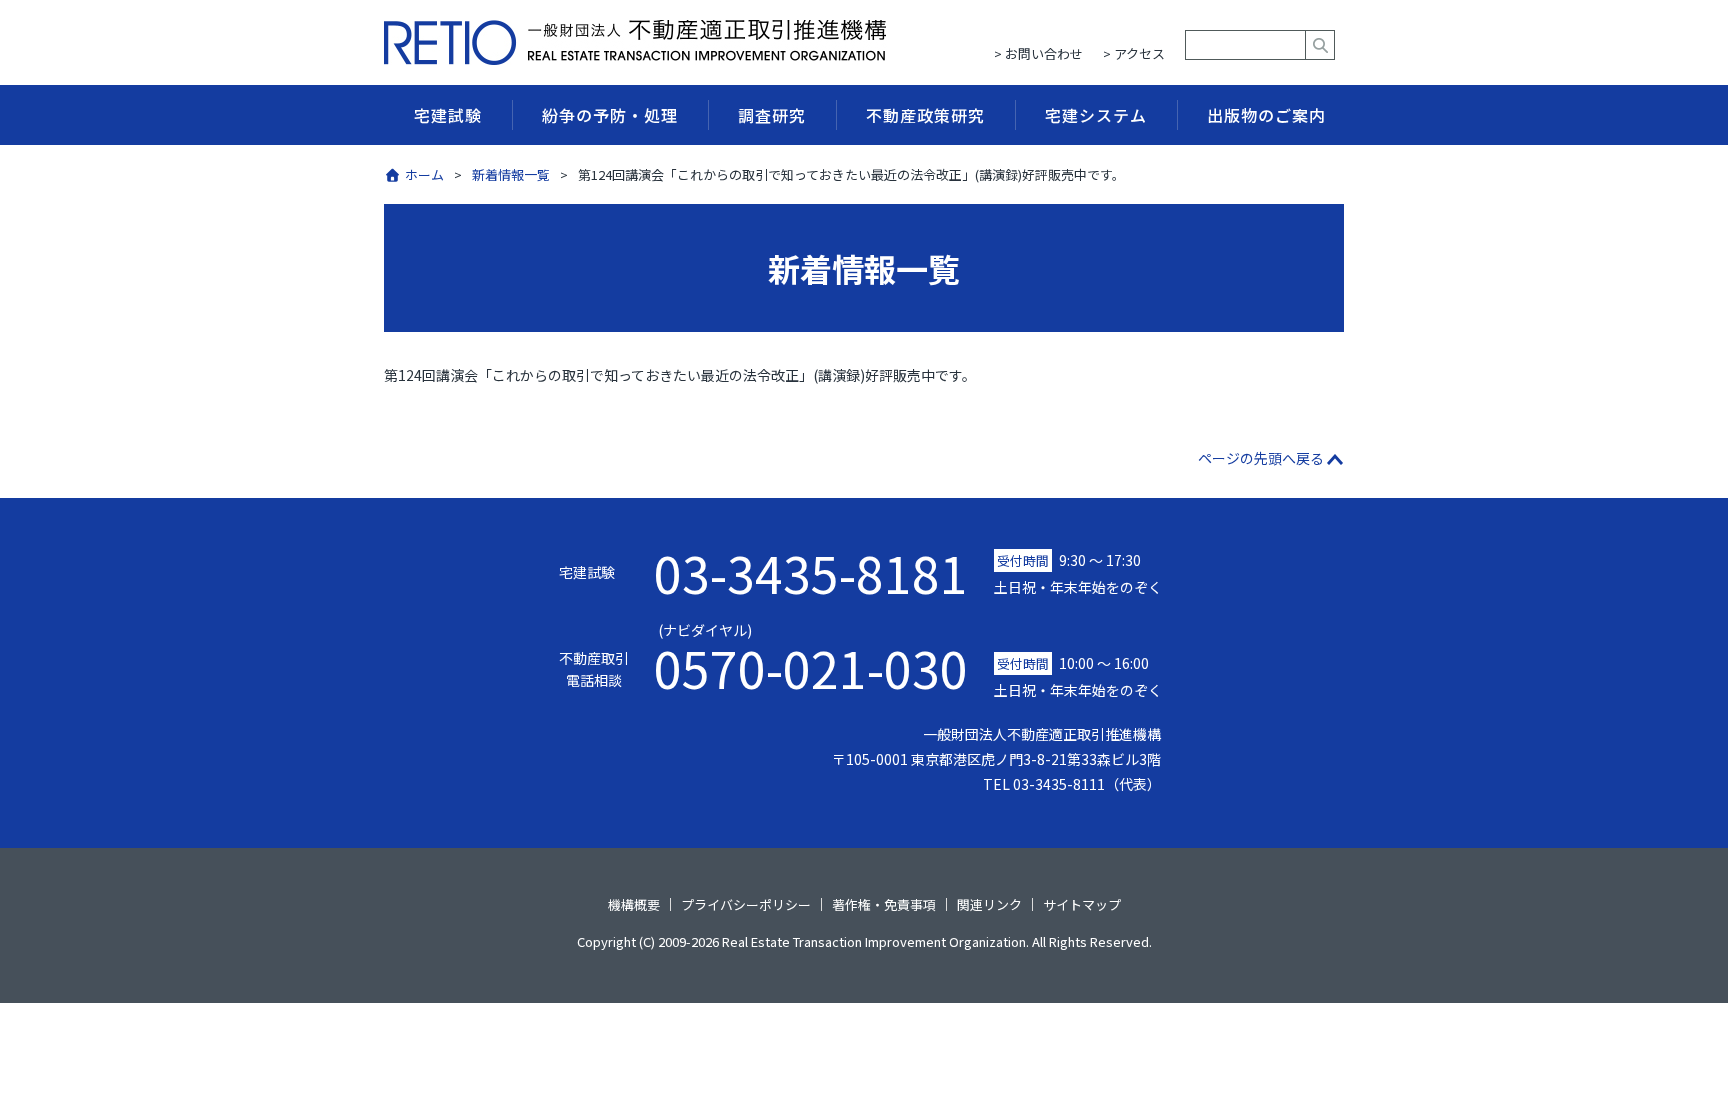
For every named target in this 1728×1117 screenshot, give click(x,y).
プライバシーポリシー (746, 903)
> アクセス (1134, 53)
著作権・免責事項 (884, 903)
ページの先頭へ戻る (1261, 458)
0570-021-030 (811, 656)
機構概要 (634, 903)
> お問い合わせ (1038, 53)
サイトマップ (1082, 903)
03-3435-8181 (811, 572)
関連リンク (989, 903)
